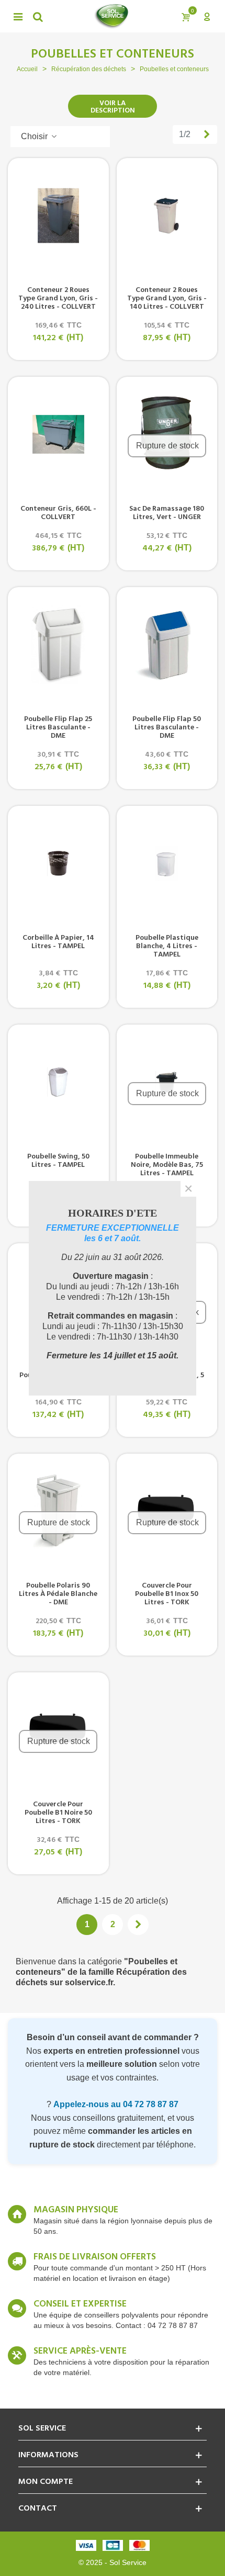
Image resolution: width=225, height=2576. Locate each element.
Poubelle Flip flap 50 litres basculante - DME (167, 728)
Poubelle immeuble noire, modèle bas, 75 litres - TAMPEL (167, 1165)
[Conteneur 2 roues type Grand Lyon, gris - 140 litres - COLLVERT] (167, 216)
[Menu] (18, 16)
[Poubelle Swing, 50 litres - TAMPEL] (58, 1082)
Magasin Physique (76, 2210)
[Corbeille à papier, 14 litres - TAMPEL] (58, 863)
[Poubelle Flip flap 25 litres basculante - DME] (58, 645)
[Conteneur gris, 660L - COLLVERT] (58, 434)
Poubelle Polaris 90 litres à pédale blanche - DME (58, 1594)
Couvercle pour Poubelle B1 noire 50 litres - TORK (58, 1813)
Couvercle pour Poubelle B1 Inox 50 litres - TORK (167, 1594)
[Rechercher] (38, 16)
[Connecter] (207, 16)
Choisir (35, 136)
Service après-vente (80, 2352)
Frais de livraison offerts (95, 2257)
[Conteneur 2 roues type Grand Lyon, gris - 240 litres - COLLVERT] (58, 216)
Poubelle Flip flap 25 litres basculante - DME (58, 728)
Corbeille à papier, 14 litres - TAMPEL (58, 942)
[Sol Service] (111, 16)
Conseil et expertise (80, 2304)
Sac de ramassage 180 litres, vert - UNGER (167, 513)
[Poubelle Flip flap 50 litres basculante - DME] (167, 645)
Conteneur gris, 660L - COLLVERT (58, 513)
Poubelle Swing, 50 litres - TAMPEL (58, 1161)
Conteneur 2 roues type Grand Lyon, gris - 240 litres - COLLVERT (58, 299)
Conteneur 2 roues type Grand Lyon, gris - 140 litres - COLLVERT (167, 299)
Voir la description (113, 107)
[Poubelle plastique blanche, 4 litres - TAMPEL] (167, 863)
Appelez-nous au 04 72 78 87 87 (116, 2104)
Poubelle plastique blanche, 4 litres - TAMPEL (167, 947)
